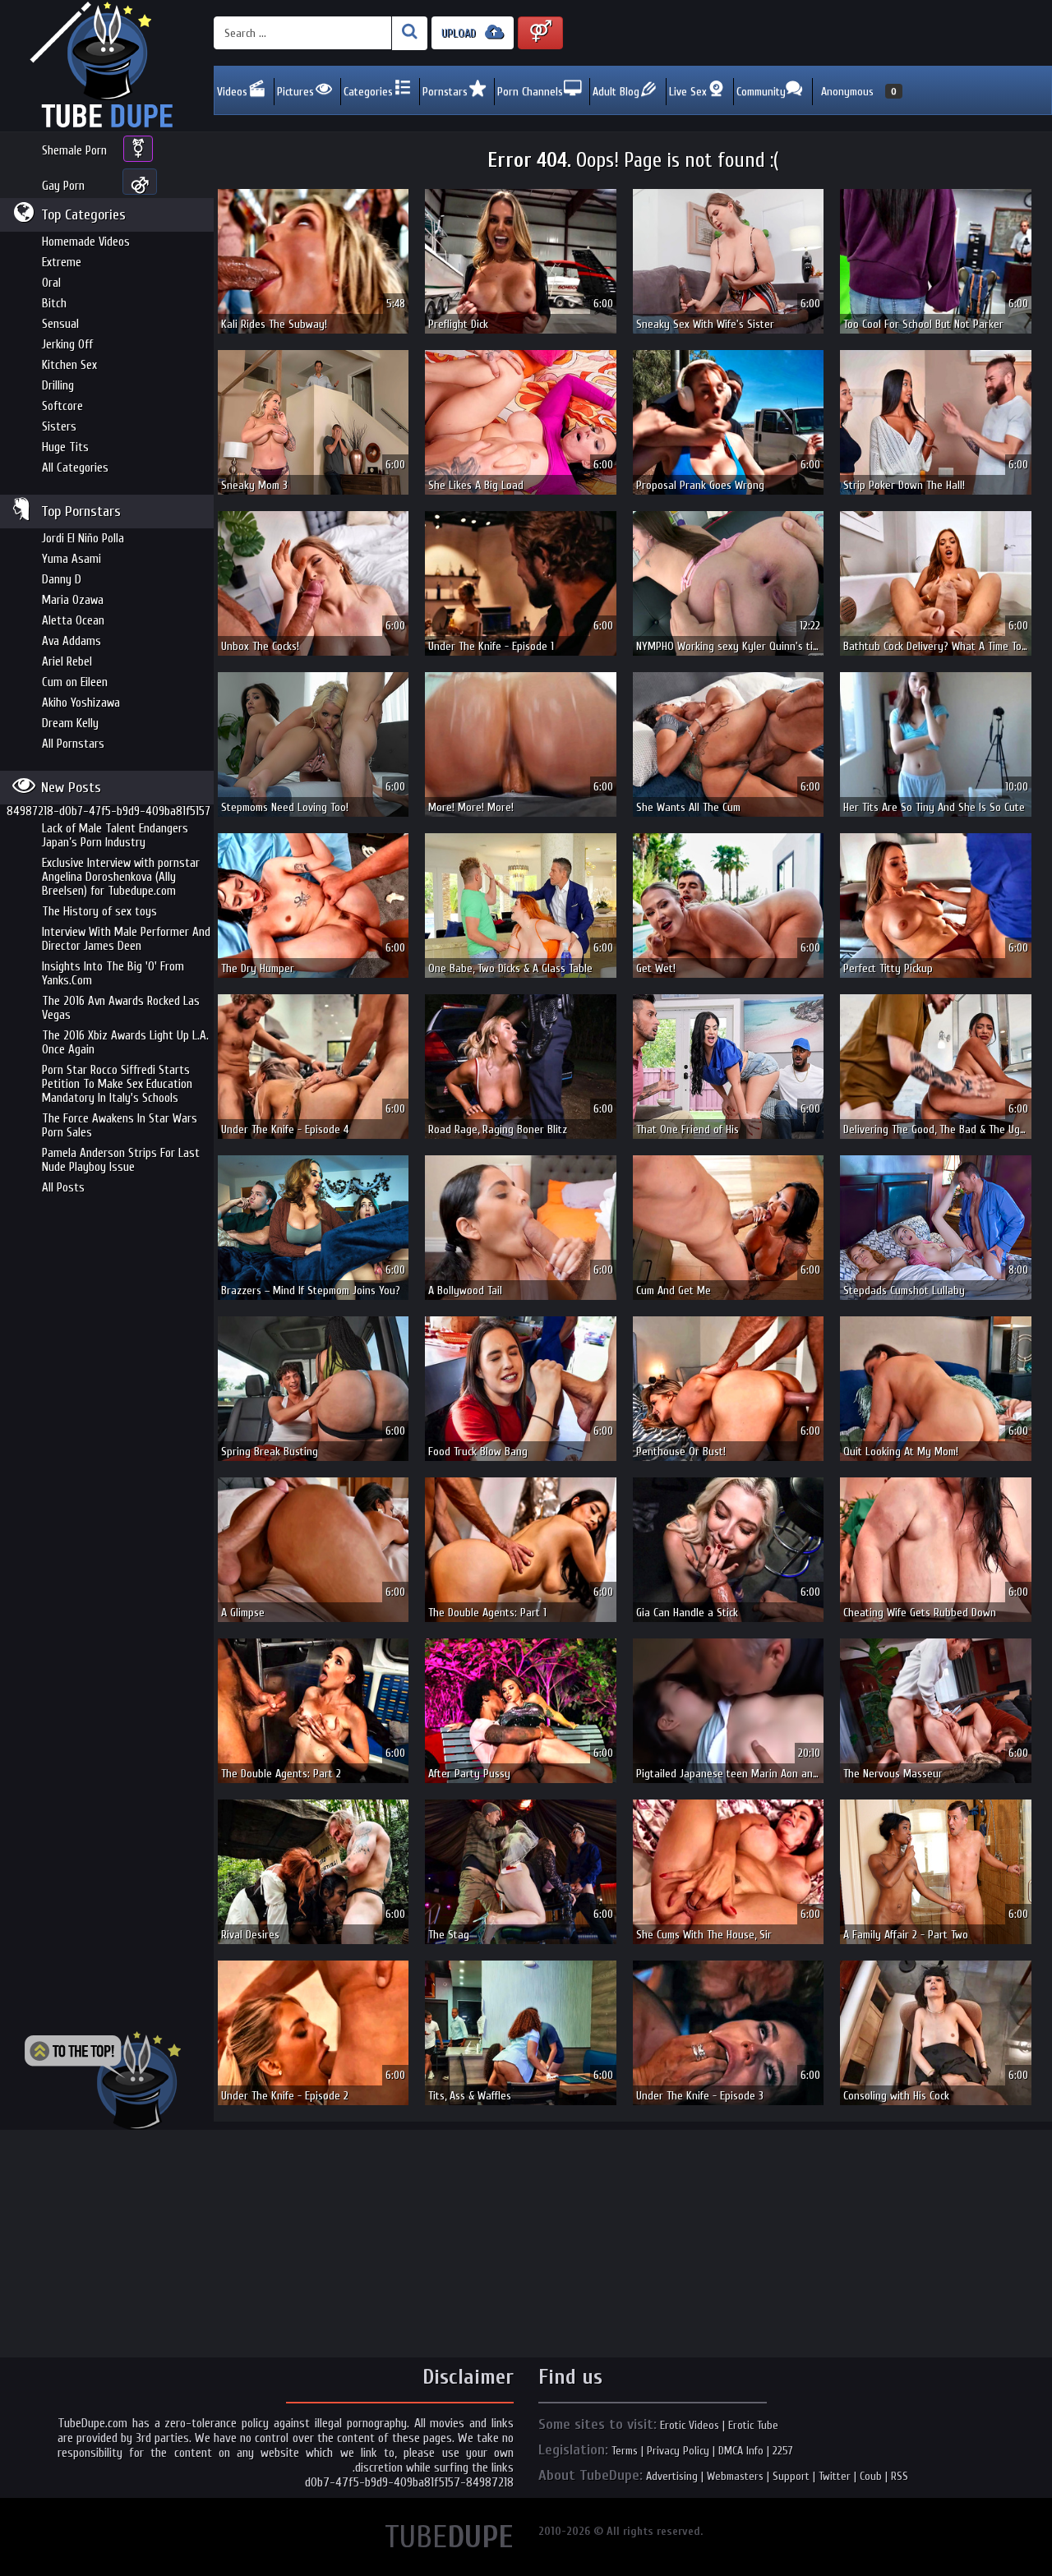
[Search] (410, 33)
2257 (783, 2451)
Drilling (58, 386)
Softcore (62, 406)
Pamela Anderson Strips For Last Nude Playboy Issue (121, 1160)
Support (791, 2476)
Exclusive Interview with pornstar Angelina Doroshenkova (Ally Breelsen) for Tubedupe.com (121, 877)
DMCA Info (741, 2451)
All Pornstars (73, 744)
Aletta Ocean (73, 621)
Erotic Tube (753, 2425)
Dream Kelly (70, 723)
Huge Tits (65, 447)
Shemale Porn (74, 151)
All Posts (63, 1188)
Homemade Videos (86, 242)
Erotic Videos (690, 2425)
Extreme (62, 263)
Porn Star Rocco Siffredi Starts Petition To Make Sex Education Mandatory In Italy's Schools (117, 1084)
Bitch (54, 304)
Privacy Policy (678, 2451)
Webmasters (735, 2476)
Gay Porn (63, 186)
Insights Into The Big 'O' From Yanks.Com (113, 974)
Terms (625, 2451)
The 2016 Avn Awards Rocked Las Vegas (121, 1008)
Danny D (62, 580)
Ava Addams (72, 641)
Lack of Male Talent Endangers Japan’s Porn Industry (115, 836)
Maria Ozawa (73, 600)
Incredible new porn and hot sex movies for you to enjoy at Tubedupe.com (107, 66)
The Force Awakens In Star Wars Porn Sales (120, 1126)
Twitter (835, 2476)
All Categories (75, 468)
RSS (900, 2476)
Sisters (59, 427)
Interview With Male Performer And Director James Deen (126, 939)
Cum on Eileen (75, 682)
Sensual (60, 324)
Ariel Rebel (67, 662)
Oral (51, 283)
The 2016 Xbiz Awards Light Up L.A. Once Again (125, 1043)
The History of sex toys (99, 912)
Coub (871, 2476)
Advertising (672, 2476)
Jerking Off (67, 345)
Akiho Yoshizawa (81, 703)
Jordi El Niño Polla (83, 539)
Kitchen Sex (69, 365)
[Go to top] (103, 2081)
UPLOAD (460, 33)
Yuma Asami (72, 559)
